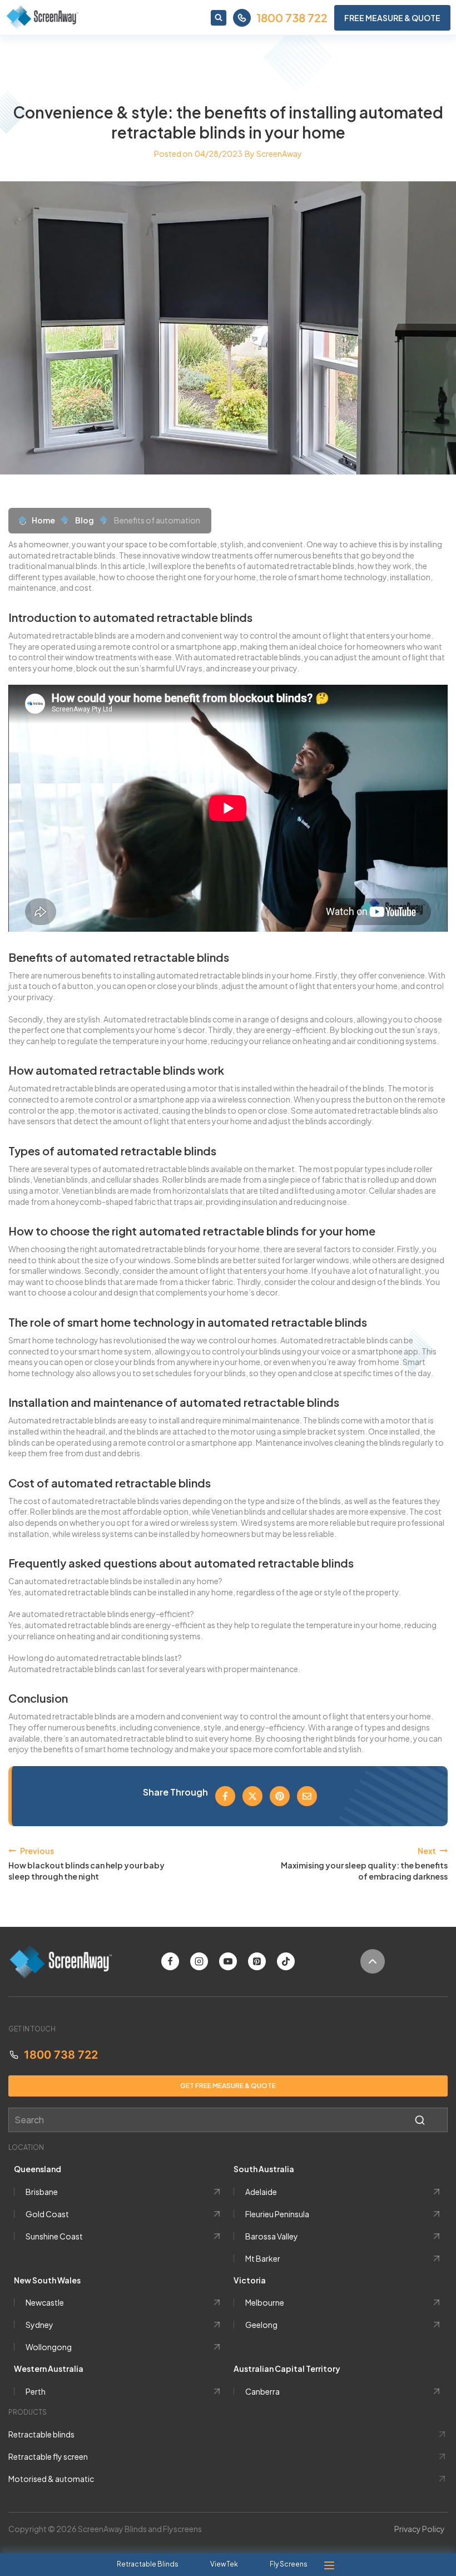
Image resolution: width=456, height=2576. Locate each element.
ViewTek (224, 2564)
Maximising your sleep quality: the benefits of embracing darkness (364, 1863)
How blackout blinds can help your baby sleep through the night (86, 1863)
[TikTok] (286, 1961)
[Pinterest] (257, 1961)
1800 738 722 (292, 18)
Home (43, 520)
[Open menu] (329, 2565)
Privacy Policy (420, 2529)
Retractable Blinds (148, 2564)
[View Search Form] (219, 18)
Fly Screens (289, 2564)
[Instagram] (199, 1961)
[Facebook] (170, 1961)
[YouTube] (228, 1961)
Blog (85, 520)
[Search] (420, 2120)
